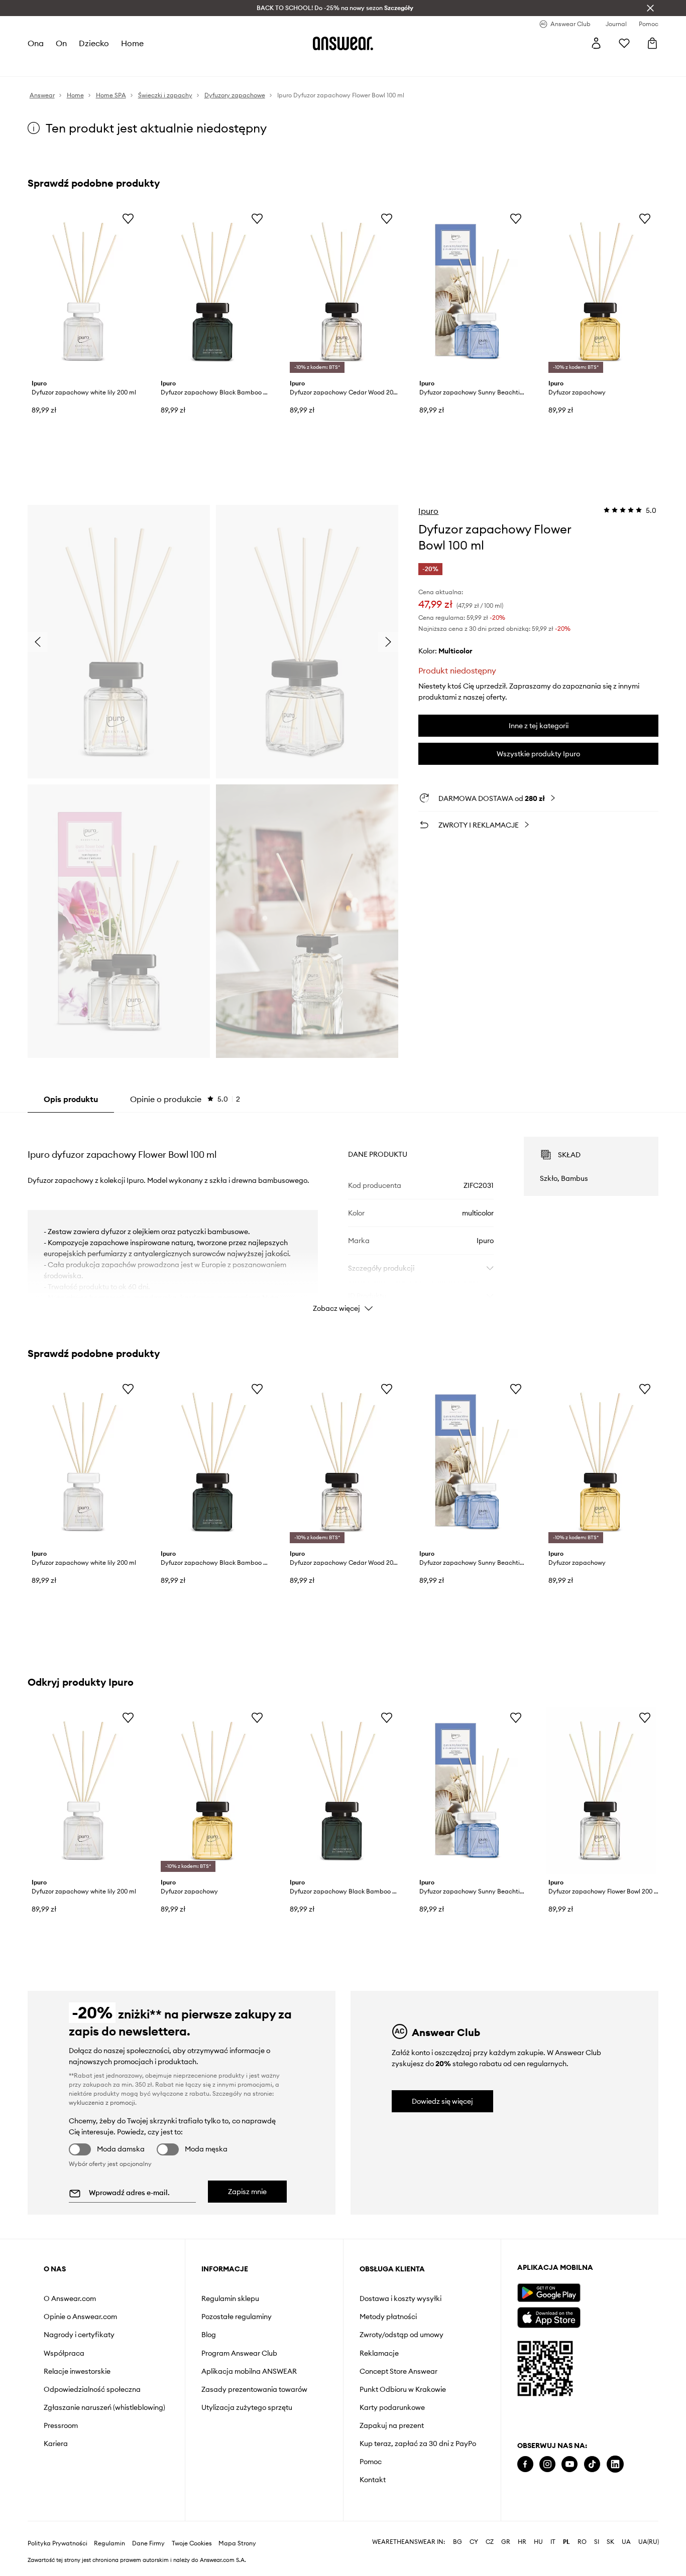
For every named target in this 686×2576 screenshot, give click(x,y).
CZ (490, 2528)
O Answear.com (70, 2298)
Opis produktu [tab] (71, 1099)
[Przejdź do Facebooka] (525, 2464)
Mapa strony (237, 2529)
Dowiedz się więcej (442, 2101)
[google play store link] (549, 2293)
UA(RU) (649, 2528)
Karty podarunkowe (392, 2407)
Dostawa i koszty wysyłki (401, 2298)
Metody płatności (388, 2317)
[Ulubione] (624, 43)
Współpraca (64, 2353)
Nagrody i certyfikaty (79, 2335)
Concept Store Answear (398, 2371)
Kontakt (373, 2480)
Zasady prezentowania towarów (254, 2389)
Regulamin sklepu (230, 2298)
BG (458, 2528)
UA (626, 2528)
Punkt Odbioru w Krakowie (403, 2389)
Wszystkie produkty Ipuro (538, 754)
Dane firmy (148, 2529)
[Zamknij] (650, 8)
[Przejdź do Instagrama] (547, 2464)
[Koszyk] (652, 43)
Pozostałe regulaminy (237, 2317)
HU (538, 2528)
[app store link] (549, 2316)
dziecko (94, 43)
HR (522, 2528)
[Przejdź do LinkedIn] (615, 2464)
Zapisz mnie (247, 2192)
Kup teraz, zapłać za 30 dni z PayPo (418, 2444)
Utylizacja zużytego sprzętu (247, 2407)
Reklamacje (379, 2353)
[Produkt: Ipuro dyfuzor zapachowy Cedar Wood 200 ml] (343, 292)
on (61, 43)
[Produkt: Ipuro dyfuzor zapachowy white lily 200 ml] (85, 292)
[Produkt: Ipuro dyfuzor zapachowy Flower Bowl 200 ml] (601, 1791)
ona (36, 43)
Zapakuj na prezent (392, 2425)
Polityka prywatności (58, 2529)
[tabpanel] (343, 1215)
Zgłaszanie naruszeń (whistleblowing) (104, 2407)
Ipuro (428, 511)
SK (610, 2528)
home (132, 43)
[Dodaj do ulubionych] (128, 218)
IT (553, 2528)
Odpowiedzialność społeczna (92, 2389)
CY (474, 2528)
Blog (209, 2335)
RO (582, 2528)
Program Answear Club (239, 2353)
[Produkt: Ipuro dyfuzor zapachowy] (601, 292)
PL (566, 2528)
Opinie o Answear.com (80, 2317)
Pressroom (61, 2425)
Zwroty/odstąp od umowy (402, 2335)
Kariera (56, 2444)
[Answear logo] (343, 43)
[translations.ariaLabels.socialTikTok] (592, 2464)
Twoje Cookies (192, 2529)
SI (597, 2528)
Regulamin (109, 2529)
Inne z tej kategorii (539, 726)
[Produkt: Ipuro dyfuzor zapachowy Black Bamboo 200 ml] (214, 292)
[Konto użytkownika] (596, 43)
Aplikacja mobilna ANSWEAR (249, 2371)
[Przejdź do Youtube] (569, 2464)
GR (506, 2528)
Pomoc (371, 2462)
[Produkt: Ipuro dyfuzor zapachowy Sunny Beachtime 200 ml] (472, 292)
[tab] (185, 1099)
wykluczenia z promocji (102, 2103)
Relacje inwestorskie (77, 2371)
